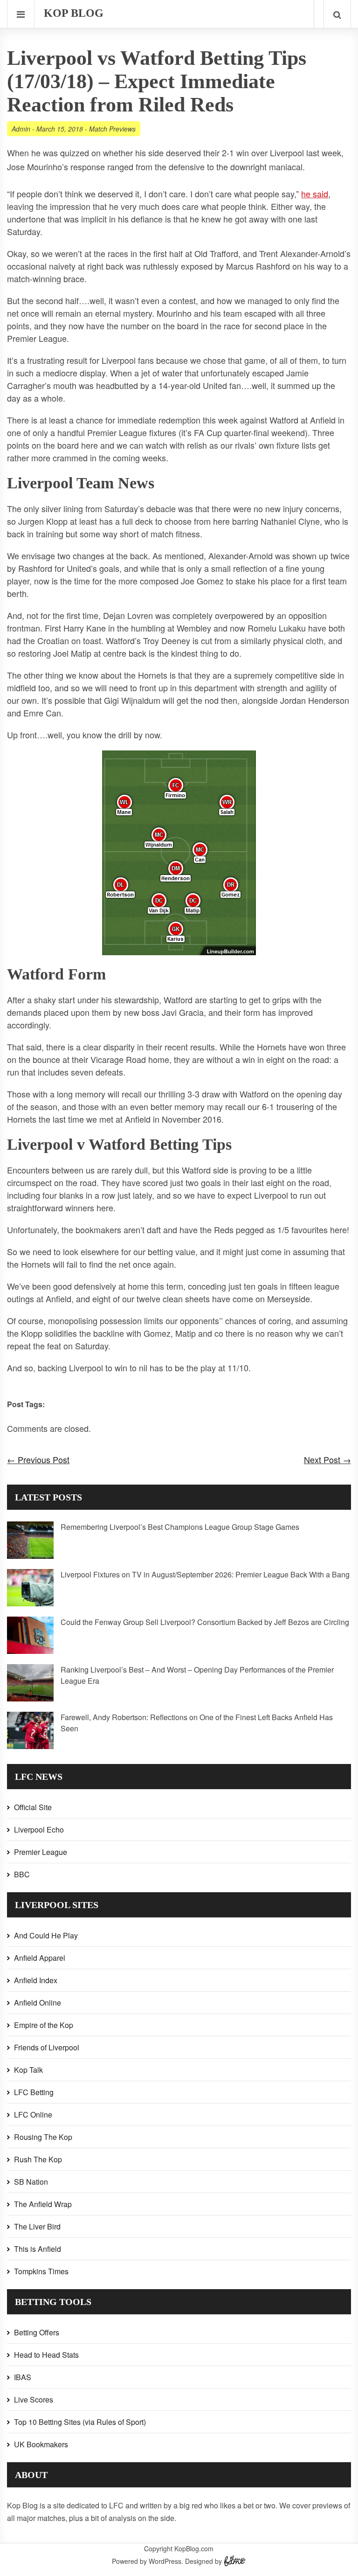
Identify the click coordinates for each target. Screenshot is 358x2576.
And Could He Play (46, 1935)
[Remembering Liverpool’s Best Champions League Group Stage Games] (30, 1556)
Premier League (41, 1852)
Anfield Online (38, 2003)
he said (315, 194)
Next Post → (327, 1459)
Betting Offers (37, 2332)
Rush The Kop (38, 2159)
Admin (21, 129)
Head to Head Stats (46, 2355)
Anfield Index (36, 1980)
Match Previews (112, 129)
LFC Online (33, 2114)
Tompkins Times (41, 2271)
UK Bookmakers (41, 2444)
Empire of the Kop (44, 2025)
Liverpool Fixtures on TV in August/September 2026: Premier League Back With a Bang (205, 1574)
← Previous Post (38, 1459)
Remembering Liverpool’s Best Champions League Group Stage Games (180, 1527)
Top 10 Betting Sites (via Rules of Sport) (80, 2422)
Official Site (33, 1807)
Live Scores (34, 2399)
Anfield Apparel (40, 1958)
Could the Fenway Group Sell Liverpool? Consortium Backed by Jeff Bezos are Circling (205, 1622)
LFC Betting (34, 2092)
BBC (22, 1874)
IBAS (23, 2377)
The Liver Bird (37, 2226)
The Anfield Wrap (43, 2204)
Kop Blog (74, 13)
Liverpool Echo (39, 1830)
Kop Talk (28, 2070)
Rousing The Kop (43, 2137)
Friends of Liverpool (47, 2047)
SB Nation (31, 2182)
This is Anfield (38, 2249)
